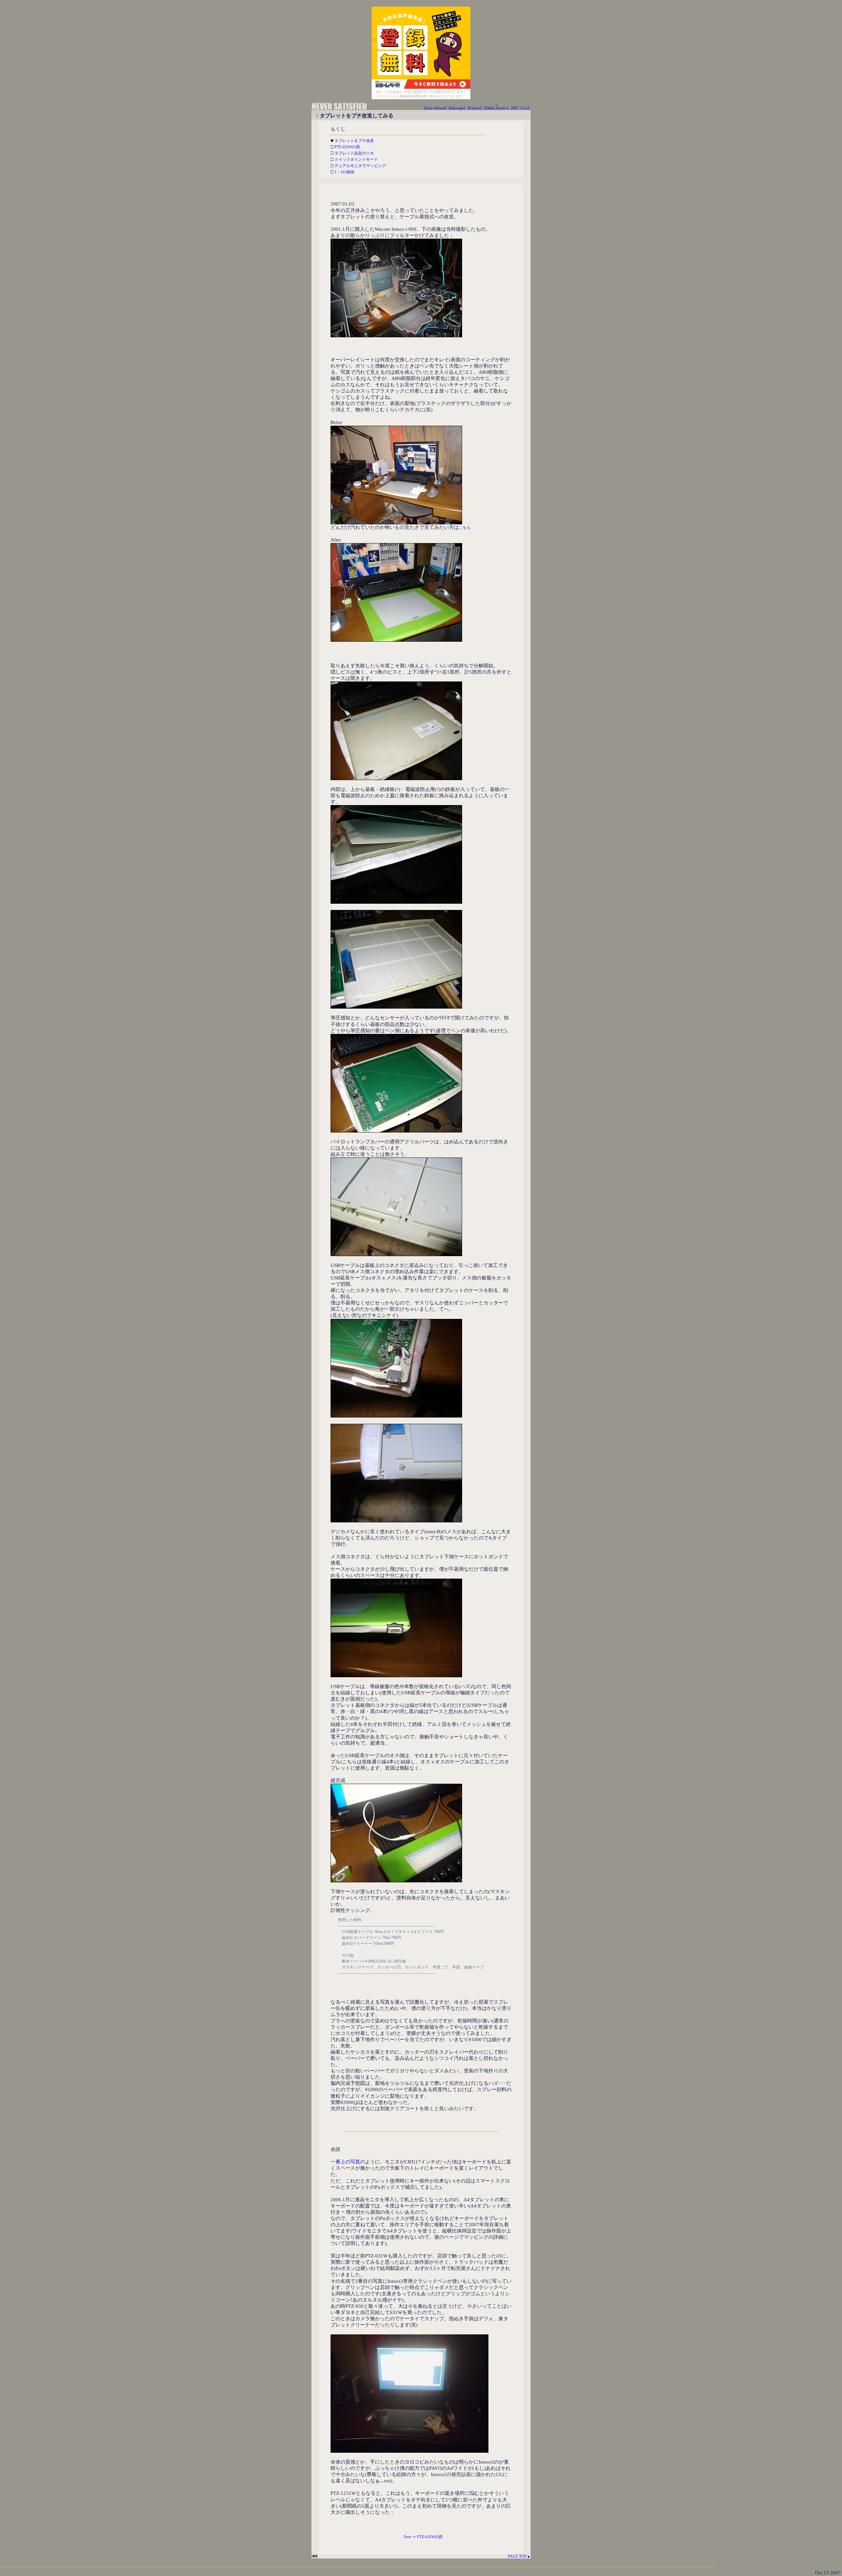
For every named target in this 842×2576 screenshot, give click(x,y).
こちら (465, 528)
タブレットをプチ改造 (354, 141)
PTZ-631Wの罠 (347, 147)
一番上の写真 (345, 2162)
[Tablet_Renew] (496, 108)
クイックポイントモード (356, 159)
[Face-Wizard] (435, 108)
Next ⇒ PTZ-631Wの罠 (423, 2537)
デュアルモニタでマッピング (360, 166)
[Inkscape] (457, 108)
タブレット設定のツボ (354, 153)
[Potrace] (474, 108)
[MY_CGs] (520, 108)
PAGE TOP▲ (517, 2556)
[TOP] (340, 109)
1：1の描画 (344, 172)
